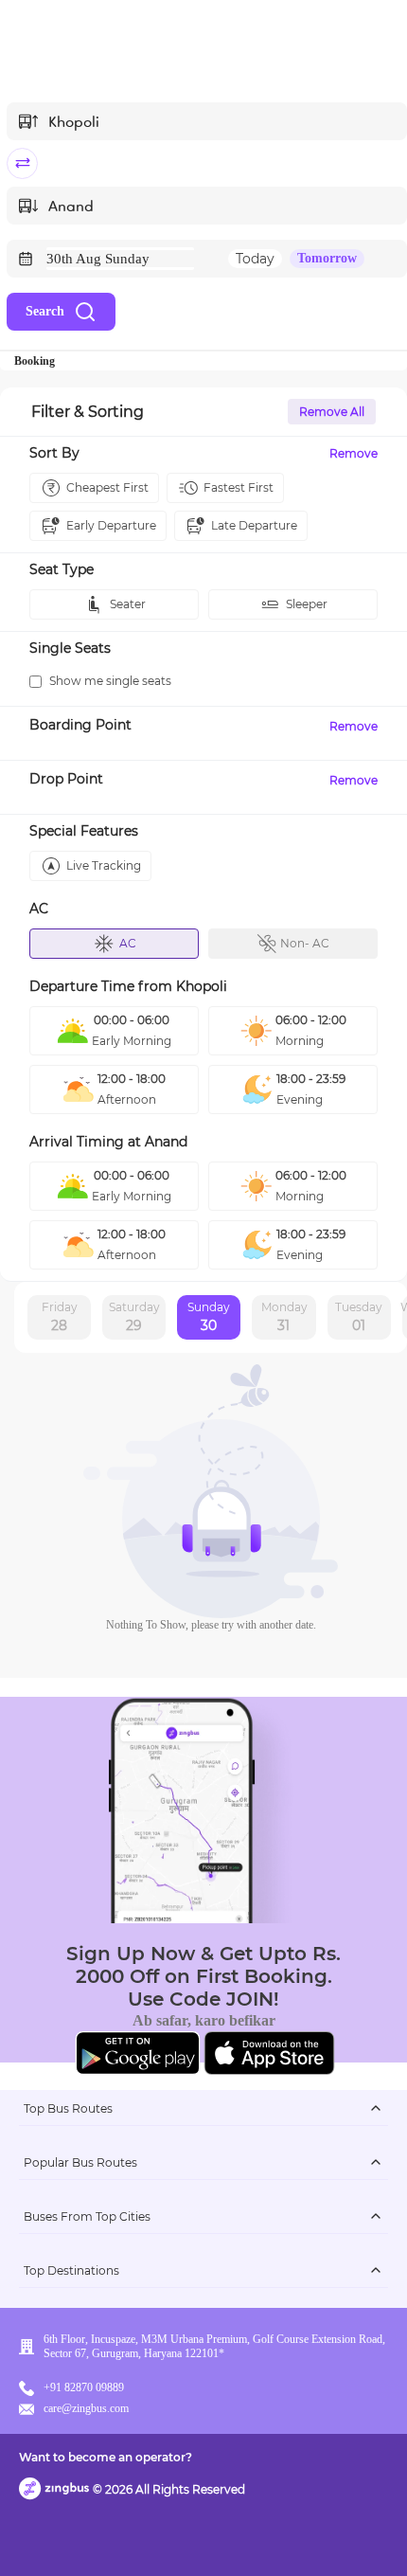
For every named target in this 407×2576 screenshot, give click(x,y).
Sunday (209, 1317)
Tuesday (359, 1317)
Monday (284, 1317)
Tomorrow (327, 258)
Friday (60, 1317)
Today (255, 259)
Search (45, 311)
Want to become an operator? (106, 2457)
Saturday (134, 1317)
